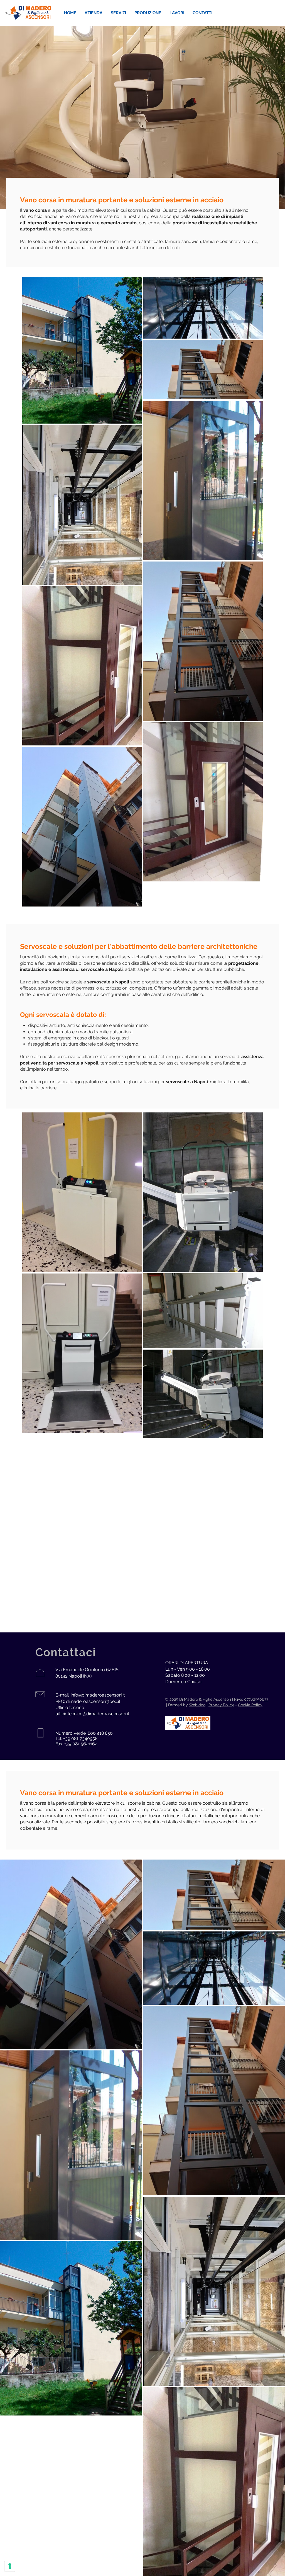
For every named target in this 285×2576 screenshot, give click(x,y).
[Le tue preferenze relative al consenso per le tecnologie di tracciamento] (10, 2566)
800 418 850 (100, 1733)
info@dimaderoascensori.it (98, 1695)
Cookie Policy (250, 1705)
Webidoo (197, 1705)
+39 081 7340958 (80, 1738)
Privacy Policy (221, 1705)
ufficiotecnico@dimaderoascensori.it (92, 1714)
